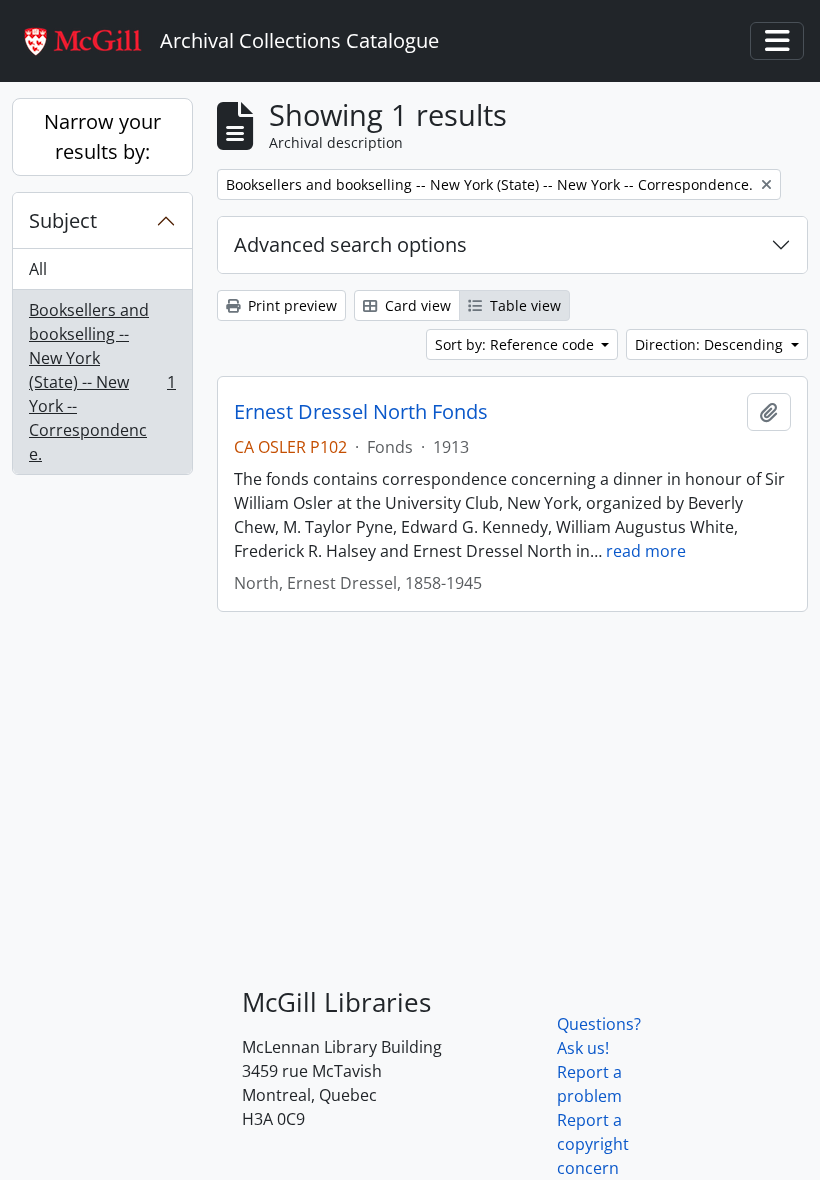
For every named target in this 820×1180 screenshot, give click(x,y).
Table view (523, 305)
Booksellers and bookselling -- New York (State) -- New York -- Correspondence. (102, 382)
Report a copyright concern (593, 1144)
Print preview (290, 305)
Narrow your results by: (102, 136)
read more (646, 551)
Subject (63, 220)
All (38, 269)
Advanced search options (350, 244)
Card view (416, 305)
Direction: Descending (711, 344)
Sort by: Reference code (516, 344)
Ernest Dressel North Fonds (361, 412)
